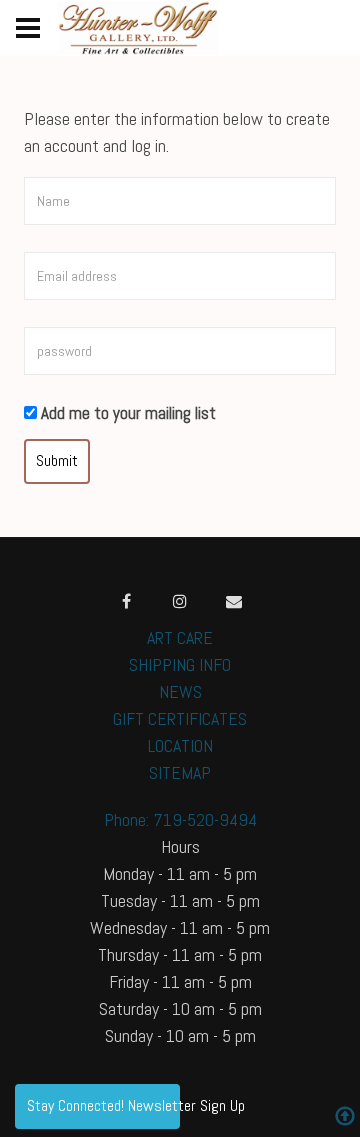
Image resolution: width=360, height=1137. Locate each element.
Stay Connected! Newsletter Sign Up (103, 1105)
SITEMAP (180, 772)
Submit (57, 460)
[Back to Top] (345, 1118)
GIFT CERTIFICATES (180, 718)
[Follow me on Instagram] (180, 601)
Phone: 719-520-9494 (180, 819)
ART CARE (180, 637)
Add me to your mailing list (126, 413)
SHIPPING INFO (180, 664)
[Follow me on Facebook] (126, 601)
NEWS (180, 691)
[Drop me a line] (234, 601)
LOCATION (180, 745)
